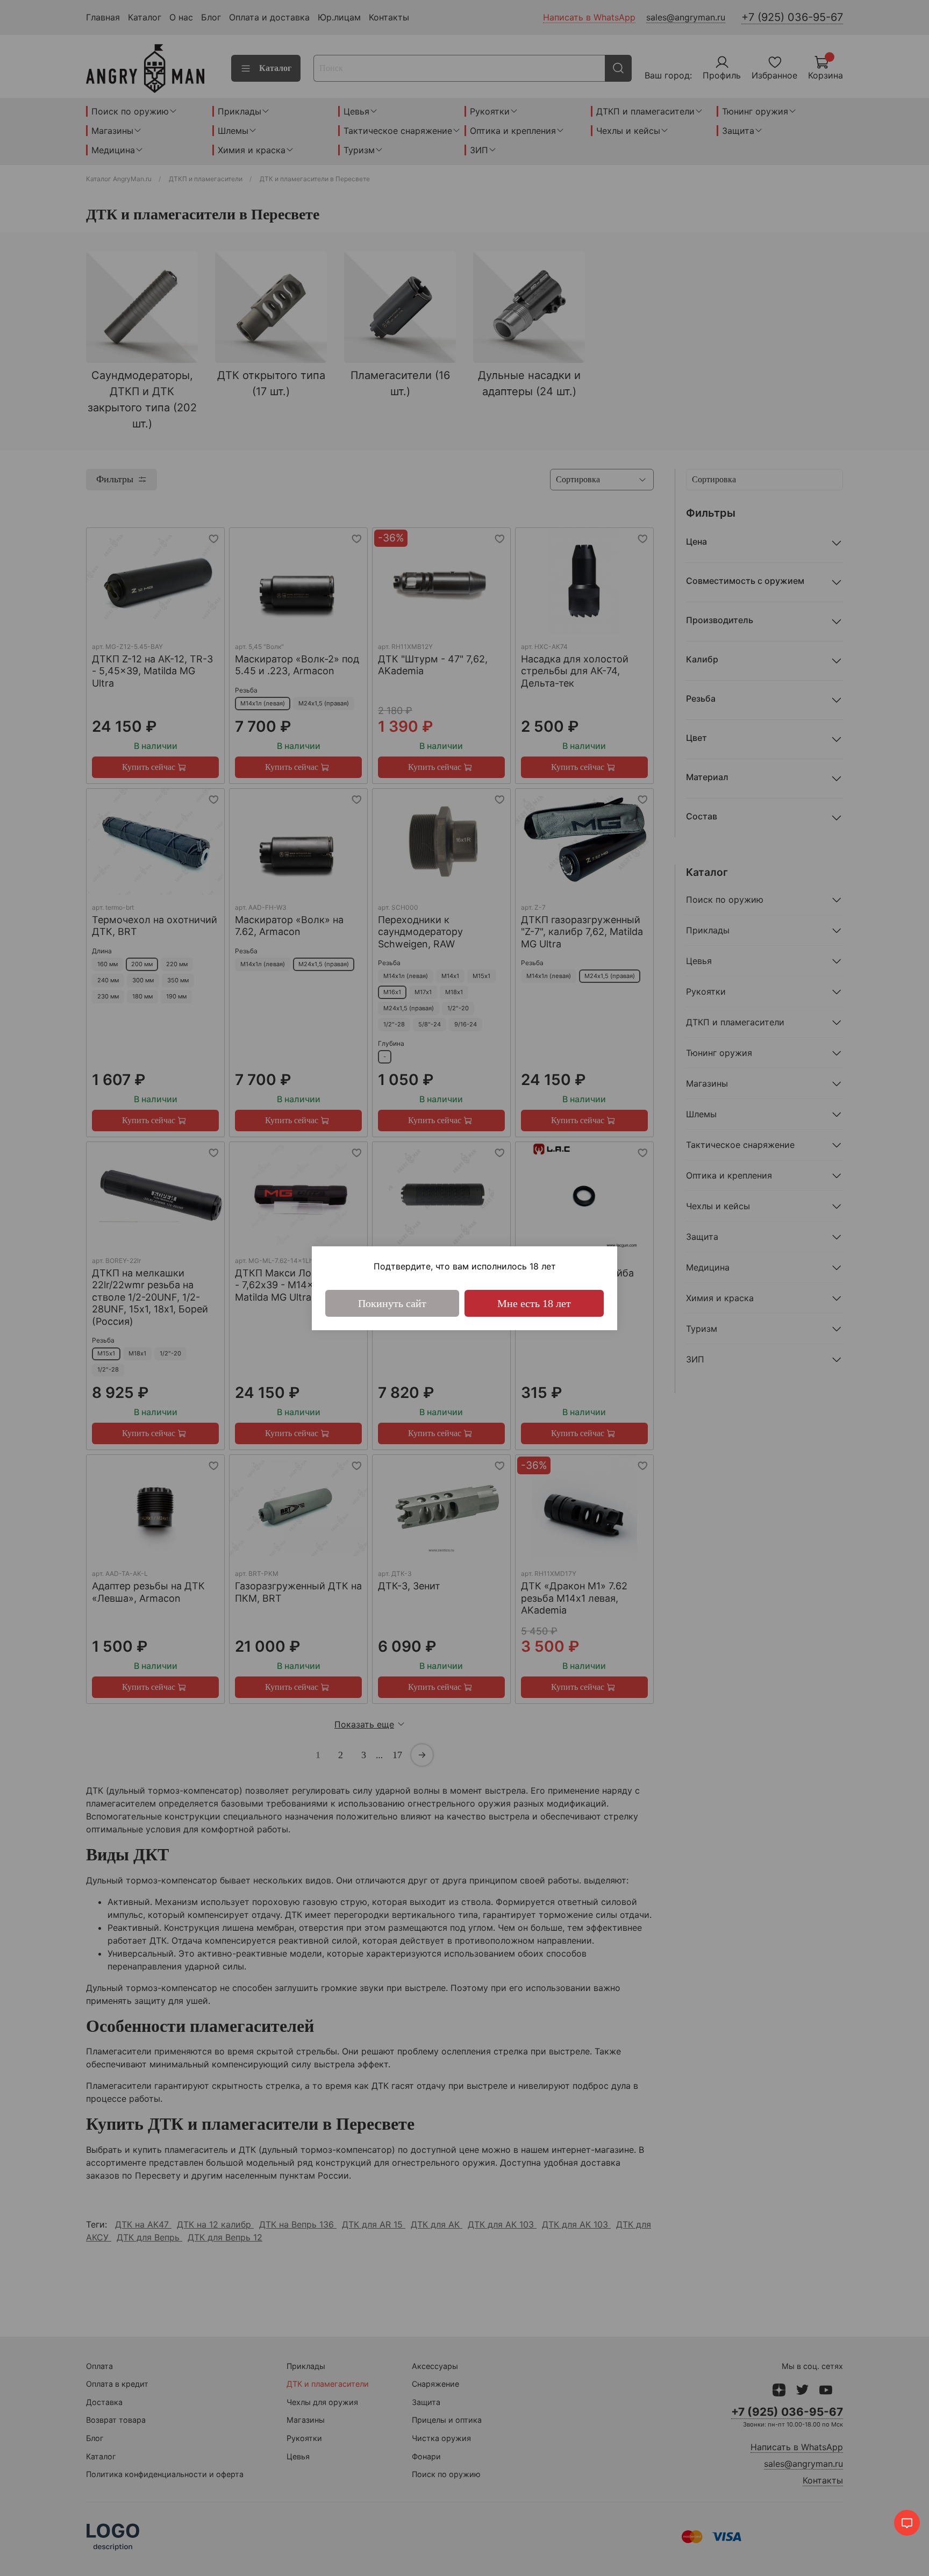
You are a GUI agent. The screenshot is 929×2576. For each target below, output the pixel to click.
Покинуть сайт (392, 1303)
